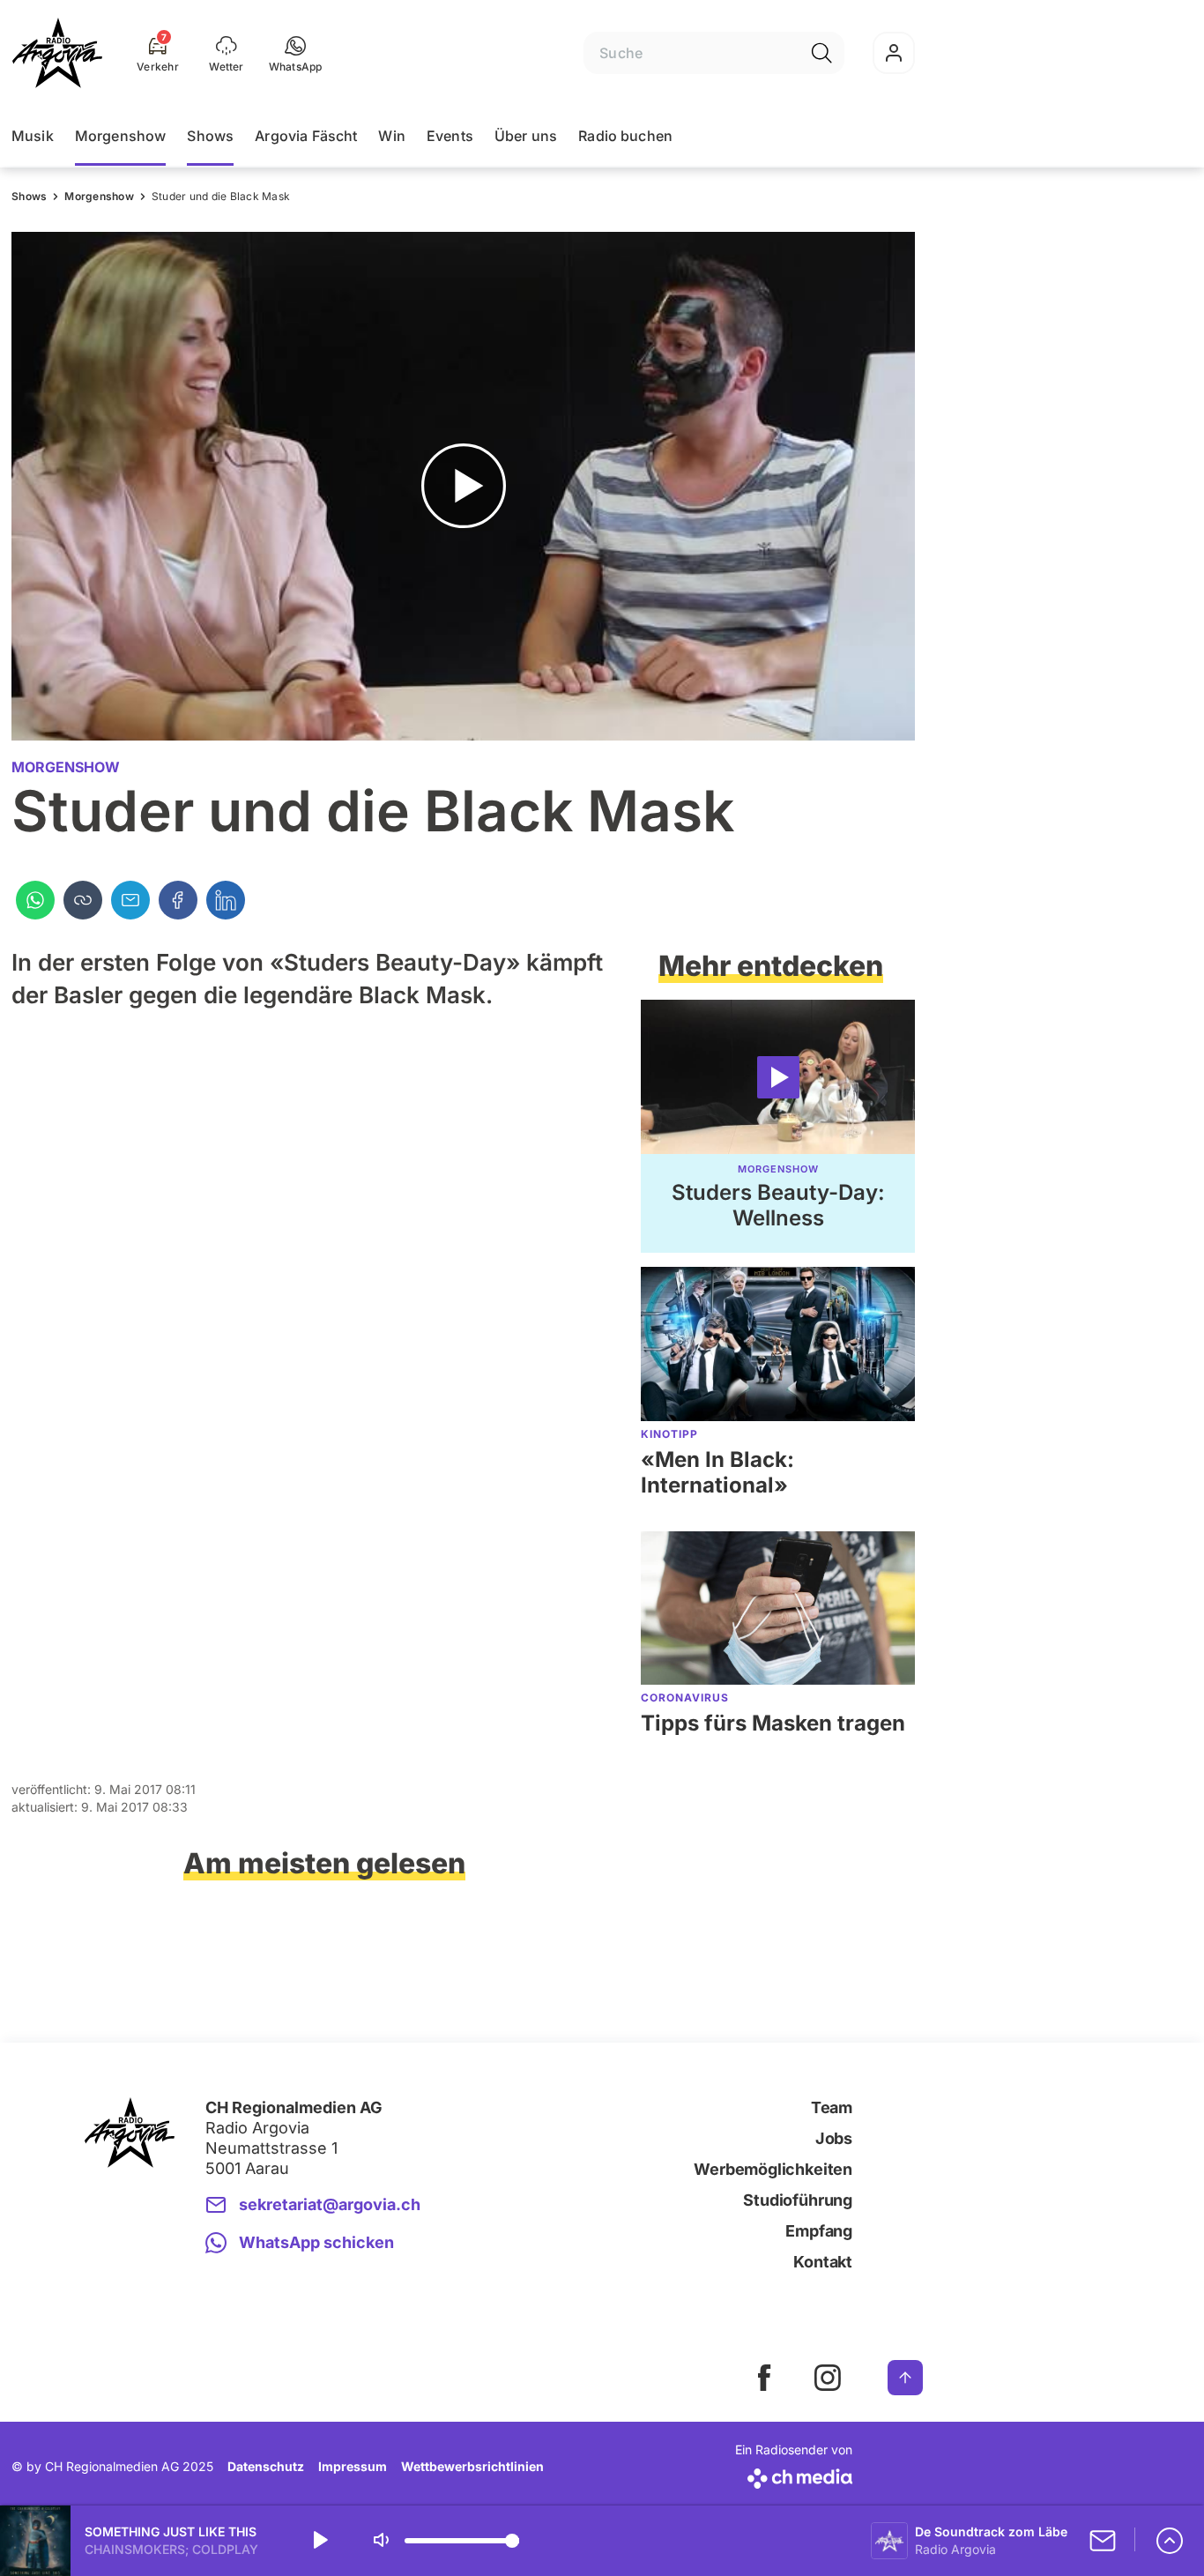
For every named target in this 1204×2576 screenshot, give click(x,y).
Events (450, 136)
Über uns (526, 136)
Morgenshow (121, 136)
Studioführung (798, 2200)
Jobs (834, 2138)
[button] (296, 53)
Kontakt (823, 2262)
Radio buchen (625, 136)
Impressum (353, 2466)
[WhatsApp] (35, 900)
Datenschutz (266, 2466)
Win (391, 136)
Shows (210, 136)
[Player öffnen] (1170, 2541)
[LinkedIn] (226, 900)
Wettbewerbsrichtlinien (472, 2466)
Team (832, 2107)
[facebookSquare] (764, 2378)
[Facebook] (178, 900)
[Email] (130, 900)
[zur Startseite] (57, 53)
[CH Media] (794, 2475)
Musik (33, 136)
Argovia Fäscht (306, 136)
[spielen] (319, 2541)
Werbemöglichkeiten (773, 2169)
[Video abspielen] (463, 486)
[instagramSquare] (828, 2378)
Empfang (819, 2231)
